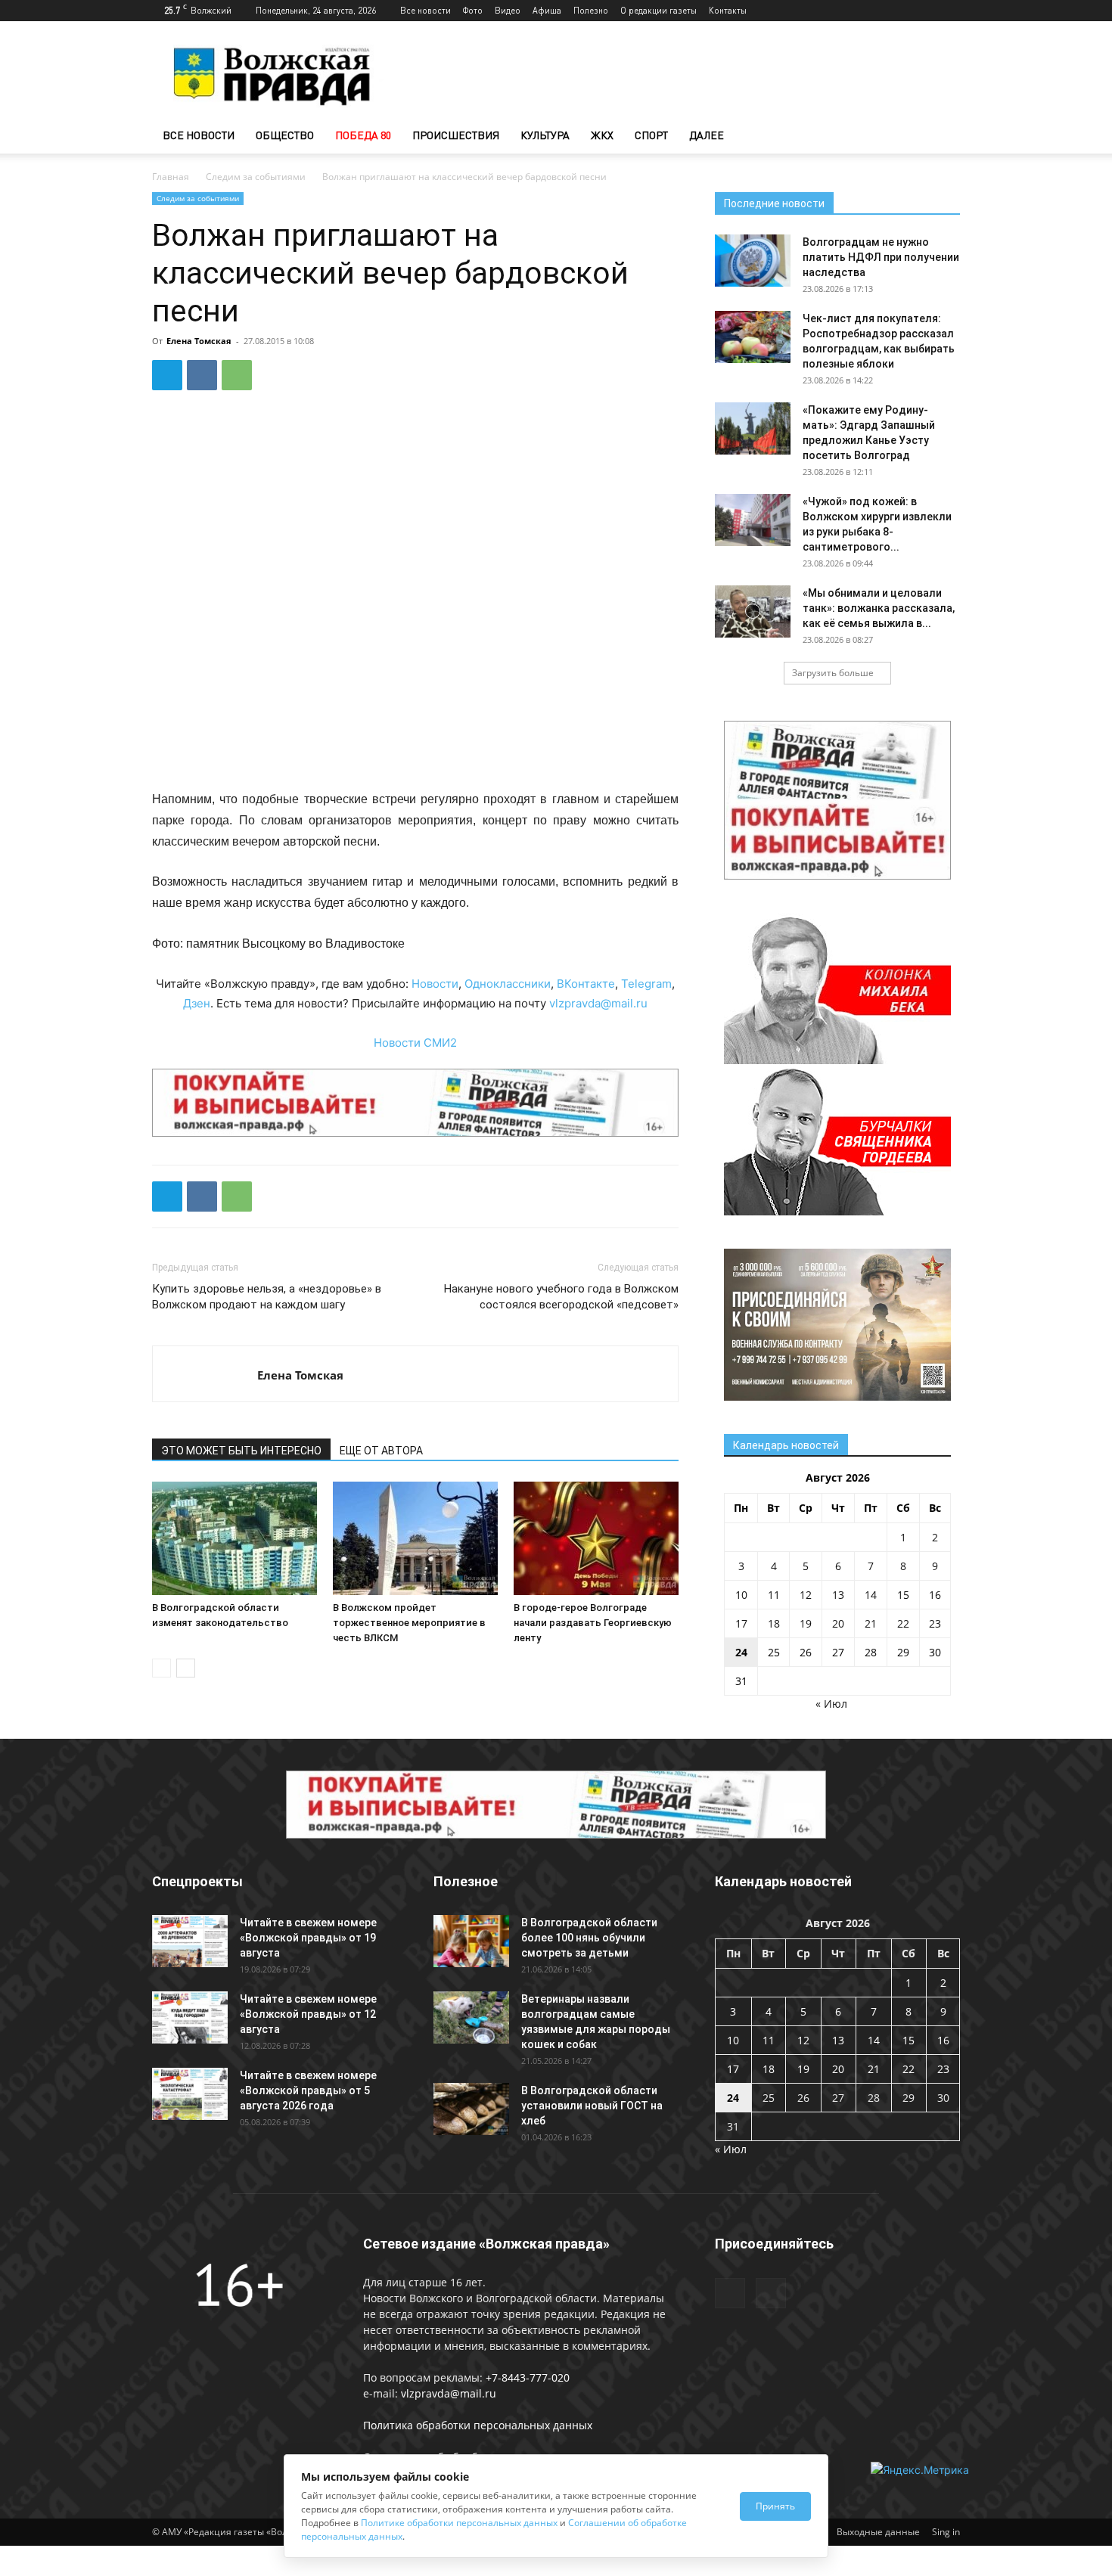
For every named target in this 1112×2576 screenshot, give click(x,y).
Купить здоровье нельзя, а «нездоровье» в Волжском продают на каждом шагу (267, 1297)
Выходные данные (878, 2532)
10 (741, 1595)
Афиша (547, 10)
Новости (435, 984)
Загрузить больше (833, 673)
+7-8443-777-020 (528, 2377)
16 (935, 1595)
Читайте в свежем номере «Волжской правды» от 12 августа (308, 2014)
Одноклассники (508, 984)
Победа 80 (363, 135)
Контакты (728, 10)
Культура (545, 135)
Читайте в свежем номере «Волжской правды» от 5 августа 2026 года (308, 2090)
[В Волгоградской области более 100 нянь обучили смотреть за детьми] (471, 1941)
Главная (171, 177)
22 (903, 1623)
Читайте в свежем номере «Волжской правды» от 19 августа (308, 1938)
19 (806, 1623)
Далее (707, 135)
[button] (942, 137)
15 (903, 1595)
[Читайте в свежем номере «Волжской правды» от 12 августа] (190, 2017)
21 (871, 1623)
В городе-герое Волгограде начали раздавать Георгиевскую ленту (593, 1623)
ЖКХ (602, 135)
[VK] (202, 375)
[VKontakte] (949, 11)
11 (774, 1595)
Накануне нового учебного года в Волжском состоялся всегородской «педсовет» (561, 1297)
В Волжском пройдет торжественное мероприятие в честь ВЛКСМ (409, 1623)
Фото (473, 10)
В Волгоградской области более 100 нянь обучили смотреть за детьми (589, 1938)
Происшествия (456, 135)
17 (741, 1623)
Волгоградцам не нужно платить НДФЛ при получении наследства (881, 257)
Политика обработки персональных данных (478, 2425)
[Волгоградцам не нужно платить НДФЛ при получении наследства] (753, 261)
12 (806, 1595)
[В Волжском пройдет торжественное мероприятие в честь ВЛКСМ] (415, 1538)
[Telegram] (924, 11)
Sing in (946, 2532)
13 (838, 1595)
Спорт (651, 135)
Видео (508, 10)
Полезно (591, 10)
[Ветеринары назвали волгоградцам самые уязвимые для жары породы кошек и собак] (471, 2017)
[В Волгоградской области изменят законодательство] (235, 1538)
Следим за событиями (256, 177)
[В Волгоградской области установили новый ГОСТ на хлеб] (471, 2109)
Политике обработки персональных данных (459, 2523)
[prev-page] (162, 1668)
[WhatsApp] (237, 375)
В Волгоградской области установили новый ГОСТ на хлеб (592, 2106)
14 (871, 1595)
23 (935, 1623)
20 (838, 1623)
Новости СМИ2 (415, 1043)
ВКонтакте (586, 984)
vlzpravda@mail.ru (598, 1003)
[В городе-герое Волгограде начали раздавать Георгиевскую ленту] (596, 1538)
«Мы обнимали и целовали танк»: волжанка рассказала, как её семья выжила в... (879, 608)
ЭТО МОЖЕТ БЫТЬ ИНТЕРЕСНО (241, 1451)
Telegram (646, 984)
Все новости (426, 10)
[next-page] (186, 1668)
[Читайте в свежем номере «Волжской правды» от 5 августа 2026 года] (190, 2094)
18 (774, 1623)
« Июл (831, 1704)
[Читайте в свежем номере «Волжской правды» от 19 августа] (190, 1941)
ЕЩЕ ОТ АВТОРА (381, 1451)
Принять (775, 2506)
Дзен (197, 1003)
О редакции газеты (659, 10)
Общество (285, 135)
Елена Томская (199, 341)
